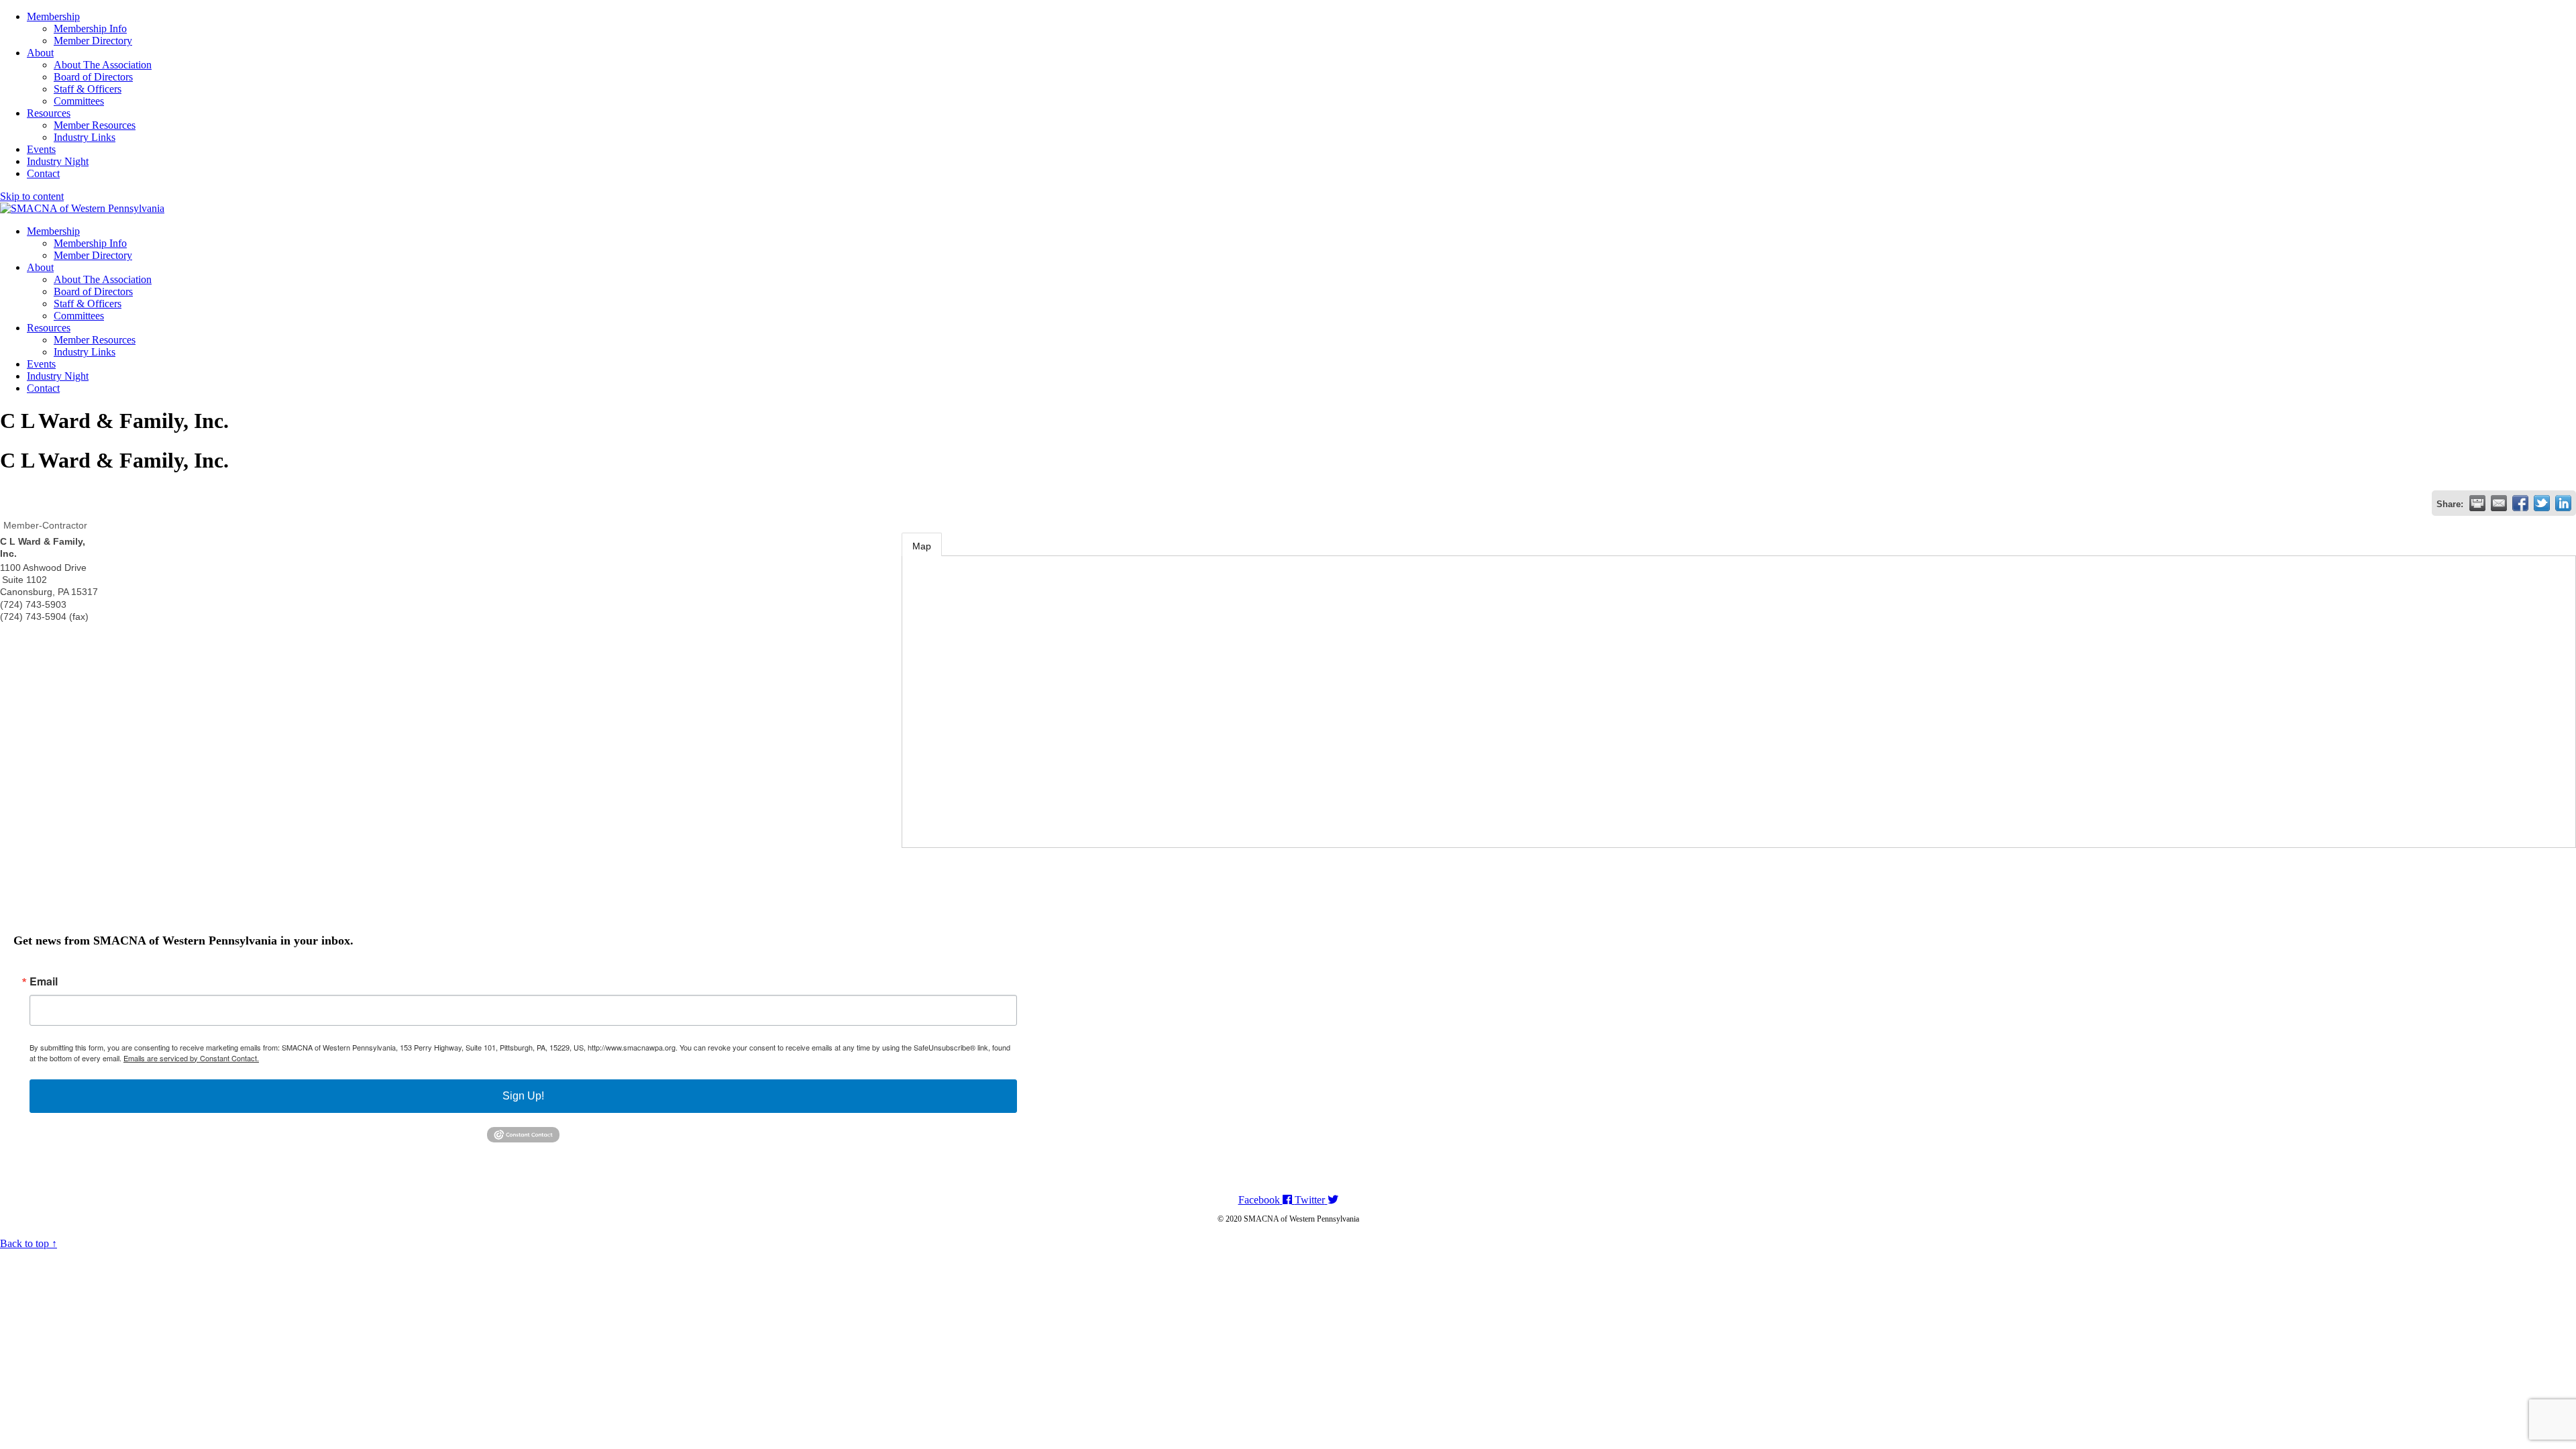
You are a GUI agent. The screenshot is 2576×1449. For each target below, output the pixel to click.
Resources (49, 113)
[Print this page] (2477, 503)
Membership (53, 16)
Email (44, 981)
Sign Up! (523, 1096)
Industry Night (58, 161)
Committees (79, 101)
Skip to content (32, 196)
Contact (43, 173)
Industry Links (85, 137)
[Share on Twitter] (2542, 503)
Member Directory (93, 41)
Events (41, 149)
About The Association (103, 65)
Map (922, 546)
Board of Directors (93, 77)
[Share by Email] (2499, 503)
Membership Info (90, 29)
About (40, 53)
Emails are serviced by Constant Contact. (191, 1058)
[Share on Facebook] (2520, 503)
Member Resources (95, 125)
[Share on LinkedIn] (2563, 503)
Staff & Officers (88, 89)
